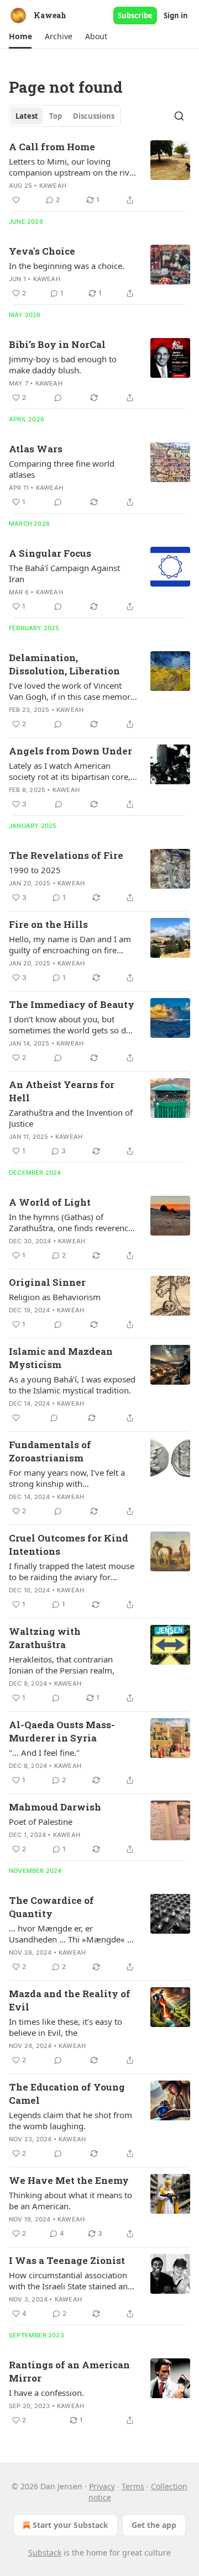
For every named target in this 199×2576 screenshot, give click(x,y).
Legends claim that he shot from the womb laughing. (70, 2120)
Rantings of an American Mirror (69, 2371)
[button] (20, 36)
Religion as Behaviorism (55, 1297)
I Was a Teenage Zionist (67, 2260)
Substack (45, 2553)
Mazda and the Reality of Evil (70, 2000)
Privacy (102, 2486)
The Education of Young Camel (67, 2094)
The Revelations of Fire (66, 855)
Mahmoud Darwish (55, 1807)
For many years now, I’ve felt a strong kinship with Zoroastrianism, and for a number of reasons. (67, 1478)
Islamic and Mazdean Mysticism (61, 1358)
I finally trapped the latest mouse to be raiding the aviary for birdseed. (72, 1571)
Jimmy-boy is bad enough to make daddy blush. (63, 365)
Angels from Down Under (70, 751)
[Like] (16, 200)
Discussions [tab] (94, 116)
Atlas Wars (36, 449)
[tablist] (65, 116)
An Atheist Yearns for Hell (62, 1091)
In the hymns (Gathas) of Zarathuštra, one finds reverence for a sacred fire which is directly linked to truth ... (71, 1222)
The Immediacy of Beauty (72, 1004)
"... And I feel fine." (44, 1752)
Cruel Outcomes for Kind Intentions (69, 1545)
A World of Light (50, 1202)
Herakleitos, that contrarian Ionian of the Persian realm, (62, 1665)
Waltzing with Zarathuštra (45, 1638)
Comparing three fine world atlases (62, 469)
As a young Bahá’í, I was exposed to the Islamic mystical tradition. (72, 1385)
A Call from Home (52, 147)
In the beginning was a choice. (67, 266)
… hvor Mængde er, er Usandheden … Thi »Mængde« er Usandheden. (72, 1934)
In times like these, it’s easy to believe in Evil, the (66, 2027)
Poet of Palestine (41, 1822)
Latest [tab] (27, 116)
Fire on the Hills (48, 924)
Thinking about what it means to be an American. (70, 2200)
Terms (133, 2486)
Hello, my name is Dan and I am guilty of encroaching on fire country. (70, 944)
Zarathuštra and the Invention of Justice (71, 1118)
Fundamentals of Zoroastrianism (50, 1451)
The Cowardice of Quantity (51, 1907)
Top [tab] (56, 116)
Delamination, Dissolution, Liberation (64, 664)
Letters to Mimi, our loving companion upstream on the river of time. (73, 167)
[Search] (179, 116)
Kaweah (53, 186)
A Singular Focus (50, 553)
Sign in (176, 15)
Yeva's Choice (42, 251)
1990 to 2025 (35, 870)
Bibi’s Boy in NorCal (57, 344)
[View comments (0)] (58, 398)
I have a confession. (46, 2393)
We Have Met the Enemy (69, 2180)
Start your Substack (70, 2525)
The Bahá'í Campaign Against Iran (64, 573)
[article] (99, 173)
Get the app (154, 2525)
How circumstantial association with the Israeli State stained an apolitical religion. (68, 2281)
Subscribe (135, 15)
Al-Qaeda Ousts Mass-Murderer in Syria (62, 1731)
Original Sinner (47, 1282)
